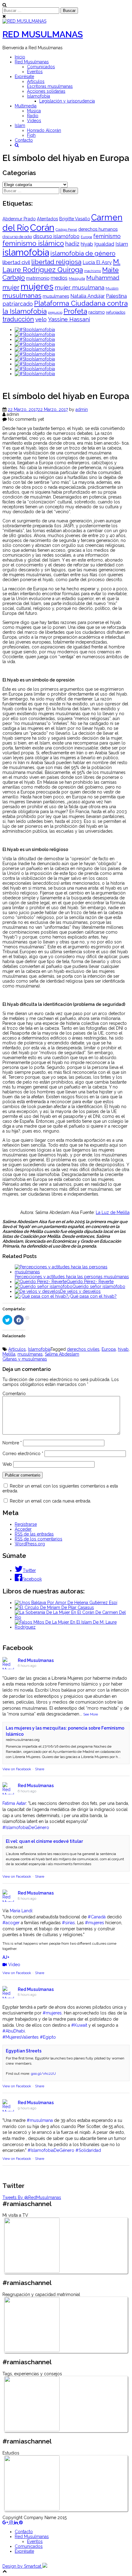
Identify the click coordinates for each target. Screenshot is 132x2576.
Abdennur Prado (19, 219)
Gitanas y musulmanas (25, 1359)
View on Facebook (17, 1769)
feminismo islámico (33, 243)
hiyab (87, 244)
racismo (97, 312)
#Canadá (97, 1917)
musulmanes (56, 296)
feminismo (107, 236)
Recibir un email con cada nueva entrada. (50, 1501)
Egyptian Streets (24, 2051)
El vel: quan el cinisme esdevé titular (44, 1841)
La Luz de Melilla (113, 1212)
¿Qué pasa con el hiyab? (92, 1296)
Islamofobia (39, 96)
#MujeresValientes (21, 2037)
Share (40, 1769)
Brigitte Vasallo (75, 219)
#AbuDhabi (14, 2031)
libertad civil (16, 262)
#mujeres (95, 1923)
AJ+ (6, 1957)
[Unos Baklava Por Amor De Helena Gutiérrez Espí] (66, 1603)
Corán (42, 228)
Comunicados (41, 67)
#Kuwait (79, 2025)
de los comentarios (39, 1539)
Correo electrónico (23, 1454)
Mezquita (77, 278)
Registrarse (26, 1524)
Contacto (24, 140)
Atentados (47, 219)
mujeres (37, 286)
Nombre (12, 1443)
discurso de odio (17, 237)
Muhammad (103, 278)
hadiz (72, 244)
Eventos (35, 72)
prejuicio (55, 312)
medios (59, 278)
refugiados (116, 312)
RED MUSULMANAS (43, 34)
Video (14, 1965)
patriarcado (18, 304)
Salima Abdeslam (62, 1354)
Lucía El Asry (97, 262)
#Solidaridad (88, 2150)
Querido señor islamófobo (99, 1286)
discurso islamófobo (56, 236)
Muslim (112, 288)
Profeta (75, 311)
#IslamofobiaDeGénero (26, 1827)
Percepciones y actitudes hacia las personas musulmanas (72, 1277)
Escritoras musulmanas (50, 86)
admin (82, 409)
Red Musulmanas (32, 62)
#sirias (68, 1923)
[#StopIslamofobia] (35, 330)
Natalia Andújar (87, 296)
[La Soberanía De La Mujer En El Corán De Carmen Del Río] (72, 1617)
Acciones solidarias (46, 91)
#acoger (11, 1923)
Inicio (20, 57)
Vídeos (34, 121)
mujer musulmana (80, 287)
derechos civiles (83, 1349)
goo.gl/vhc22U (43, 2074)
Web (7, 1464)
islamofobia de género (83, 253)
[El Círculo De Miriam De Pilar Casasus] (54, 1607)
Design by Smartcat (22, 2566)
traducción (18, 319)
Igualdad (104, 244)
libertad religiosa (56, 262)
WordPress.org (30, 1544)
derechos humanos (98, 229)
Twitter (29, 1570)
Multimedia (26, 106)
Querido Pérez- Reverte (90, 1282)
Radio (33, 116)
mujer (11, 287)
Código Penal (66, 230)
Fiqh (31, 135)
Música (34, 111)
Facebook (32, 1579)
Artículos (36, 81)
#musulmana (40, 2120)
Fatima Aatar (14, 1803)
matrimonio (38, 278)
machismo (93, 271)
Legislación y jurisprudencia (67, 101)
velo (41, 319)
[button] (17, 145)
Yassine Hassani (69, 319)
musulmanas (22, 295)
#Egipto (48, 2037)
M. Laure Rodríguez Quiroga (61, 266)
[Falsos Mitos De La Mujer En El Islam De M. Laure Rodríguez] (72, 1627)
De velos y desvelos (80, 1291)
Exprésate (24, 77)
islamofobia (26, 252)
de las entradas (34, 1534)
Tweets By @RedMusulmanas (32, 2197)
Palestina (116, 296)
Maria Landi (21, 1911)
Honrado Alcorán (44, 130)
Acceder (23, 1529)
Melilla (9, 1354)
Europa (86, 237)
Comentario (14, 1394)
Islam (20, 125)
